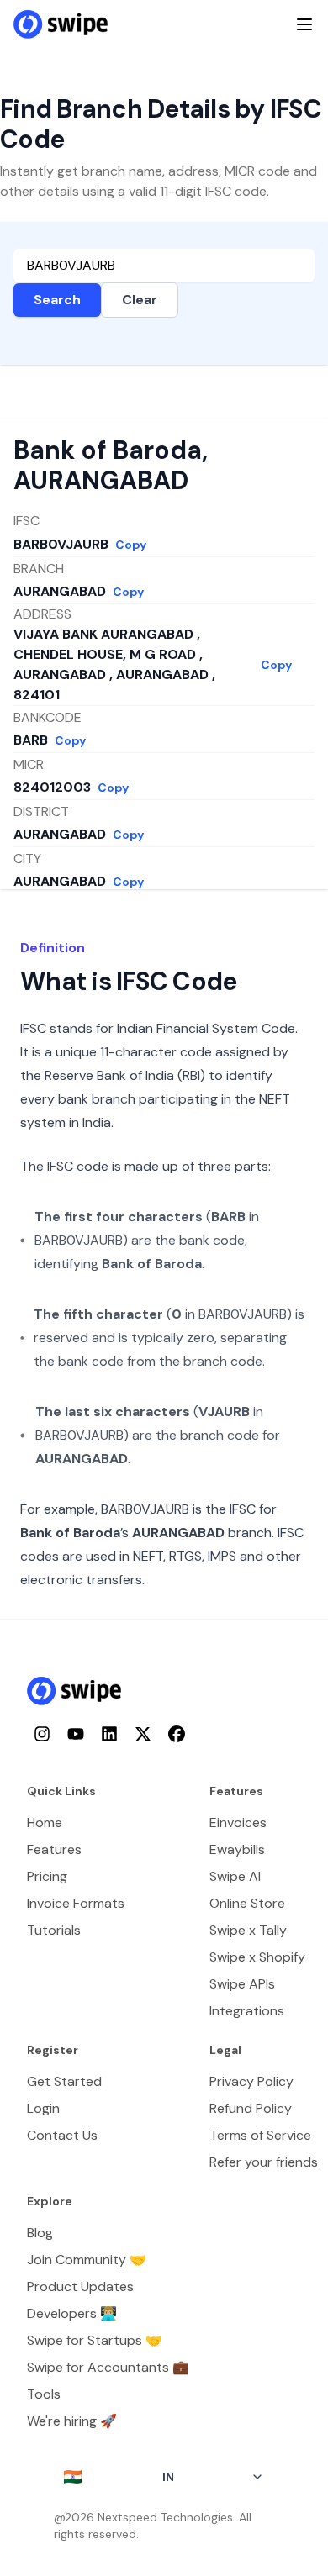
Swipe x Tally (248, 1930)
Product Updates (80, 2286)
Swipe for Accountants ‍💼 (108, 2367)
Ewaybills (237, 1849)
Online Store (247, 1903)
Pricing (47, 1876)
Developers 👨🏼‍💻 (72, 2313)
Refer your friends (264, 2162)
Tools (44, 2394)
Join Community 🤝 (87, 2260)
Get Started (64, 2081)
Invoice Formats (76, 1903)
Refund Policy (251, 2108)
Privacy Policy (251, 2081)
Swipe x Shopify (257, 1957)
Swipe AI (235, 1876)
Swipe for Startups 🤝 (95, 2340)
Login (43, 2108)
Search (57, 300)
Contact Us (62, 2135)
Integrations (247, 2011)
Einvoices (238, 1823)
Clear (140, 300)
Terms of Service (260, 2135)
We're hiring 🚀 (72, 2421)
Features (54, 1849)
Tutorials (54, 1930)
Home (45, 1823)
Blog (40, 2233)
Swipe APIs (242, 1984)
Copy (131, 545)
